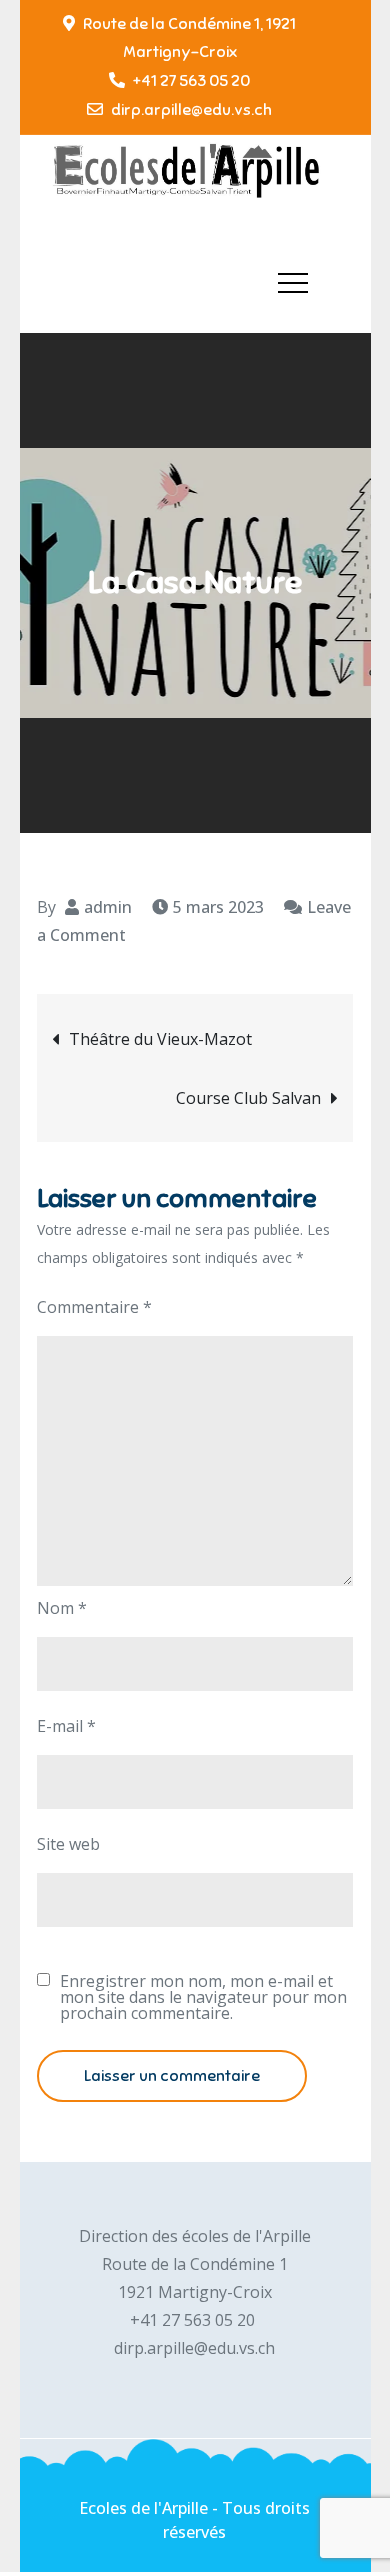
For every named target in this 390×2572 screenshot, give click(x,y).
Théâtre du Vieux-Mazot (160, 1039)
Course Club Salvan (248, 1098)
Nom (62, 1608)
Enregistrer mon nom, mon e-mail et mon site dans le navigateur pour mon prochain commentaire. (203, 1997)
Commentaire (94, 1307)
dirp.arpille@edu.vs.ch (191, 110)
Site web (68, 1844)
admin (108, 907)
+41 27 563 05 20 (191, 81)
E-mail (66, 1726)
